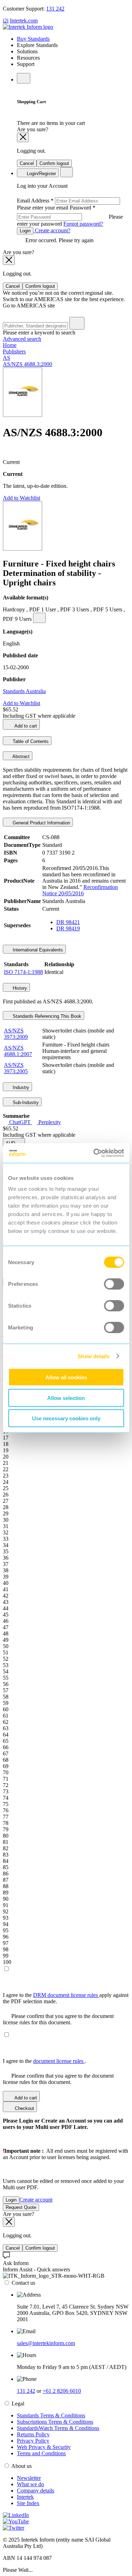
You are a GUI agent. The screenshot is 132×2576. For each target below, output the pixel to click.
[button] (14, 1143)
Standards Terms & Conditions (51, 2415)
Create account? (52, 230)
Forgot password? (83, 224)
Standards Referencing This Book (46, 1016)
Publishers (14, 351)
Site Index (28, 2503)
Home (10, 345)
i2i (6, 21)
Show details (93, 1356)
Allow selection (66, 1398)
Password (70, 216)
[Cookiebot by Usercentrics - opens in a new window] (94, 1153)
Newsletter (29, 2478)
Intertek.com (24, 21)
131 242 (55, 9)
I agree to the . (45, 2061)
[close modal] (23, 137)
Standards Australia (24, 691)
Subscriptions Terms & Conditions (55, 2422)
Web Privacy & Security (44, 2447)
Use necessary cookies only (66, 1418)
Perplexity (49, 1122)
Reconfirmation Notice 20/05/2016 (80, 890)
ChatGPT (20, 1122)
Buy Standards (33, 39)
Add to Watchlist (21, 498)
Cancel (27, 163)
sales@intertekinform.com (46, 2343)
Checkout (24, 2108)
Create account (36, 2200)
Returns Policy (33, 2434)
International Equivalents (37, 950)
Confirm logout (54, 163)
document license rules (59, 2061)
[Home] (28, 27)
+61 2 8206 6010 (62, 2391)
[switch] (114, 1284)
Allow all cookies (66, 1377)
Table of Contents (30, 741)
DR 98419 (68, 928)
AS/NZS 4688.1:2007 (18, 1051)
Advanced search (22, 339)
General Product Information (41, 823)
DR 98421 (68, 922)
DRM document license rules (66, 1995)
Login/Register (41, 174)
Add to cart (25, 726)
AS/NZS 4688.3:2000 (27, 364)
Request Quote (21, 2207)
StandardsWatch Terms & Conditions (58, 2428)
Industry (20, 1087)
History (19, 988)
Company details (36, 2491)
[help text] (39, 618)
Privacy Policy (33, 2441)
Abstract (20, 756)
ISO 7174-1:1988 (23, 972)
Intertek (25, 2497)
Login (25, 231)
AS (7, 358)
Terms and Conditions (41, 2453)
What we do (30, 2484)
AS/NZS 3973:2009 (16, 1034)
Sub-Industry (25, 1103)
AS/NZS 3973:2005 (16, 1068)
